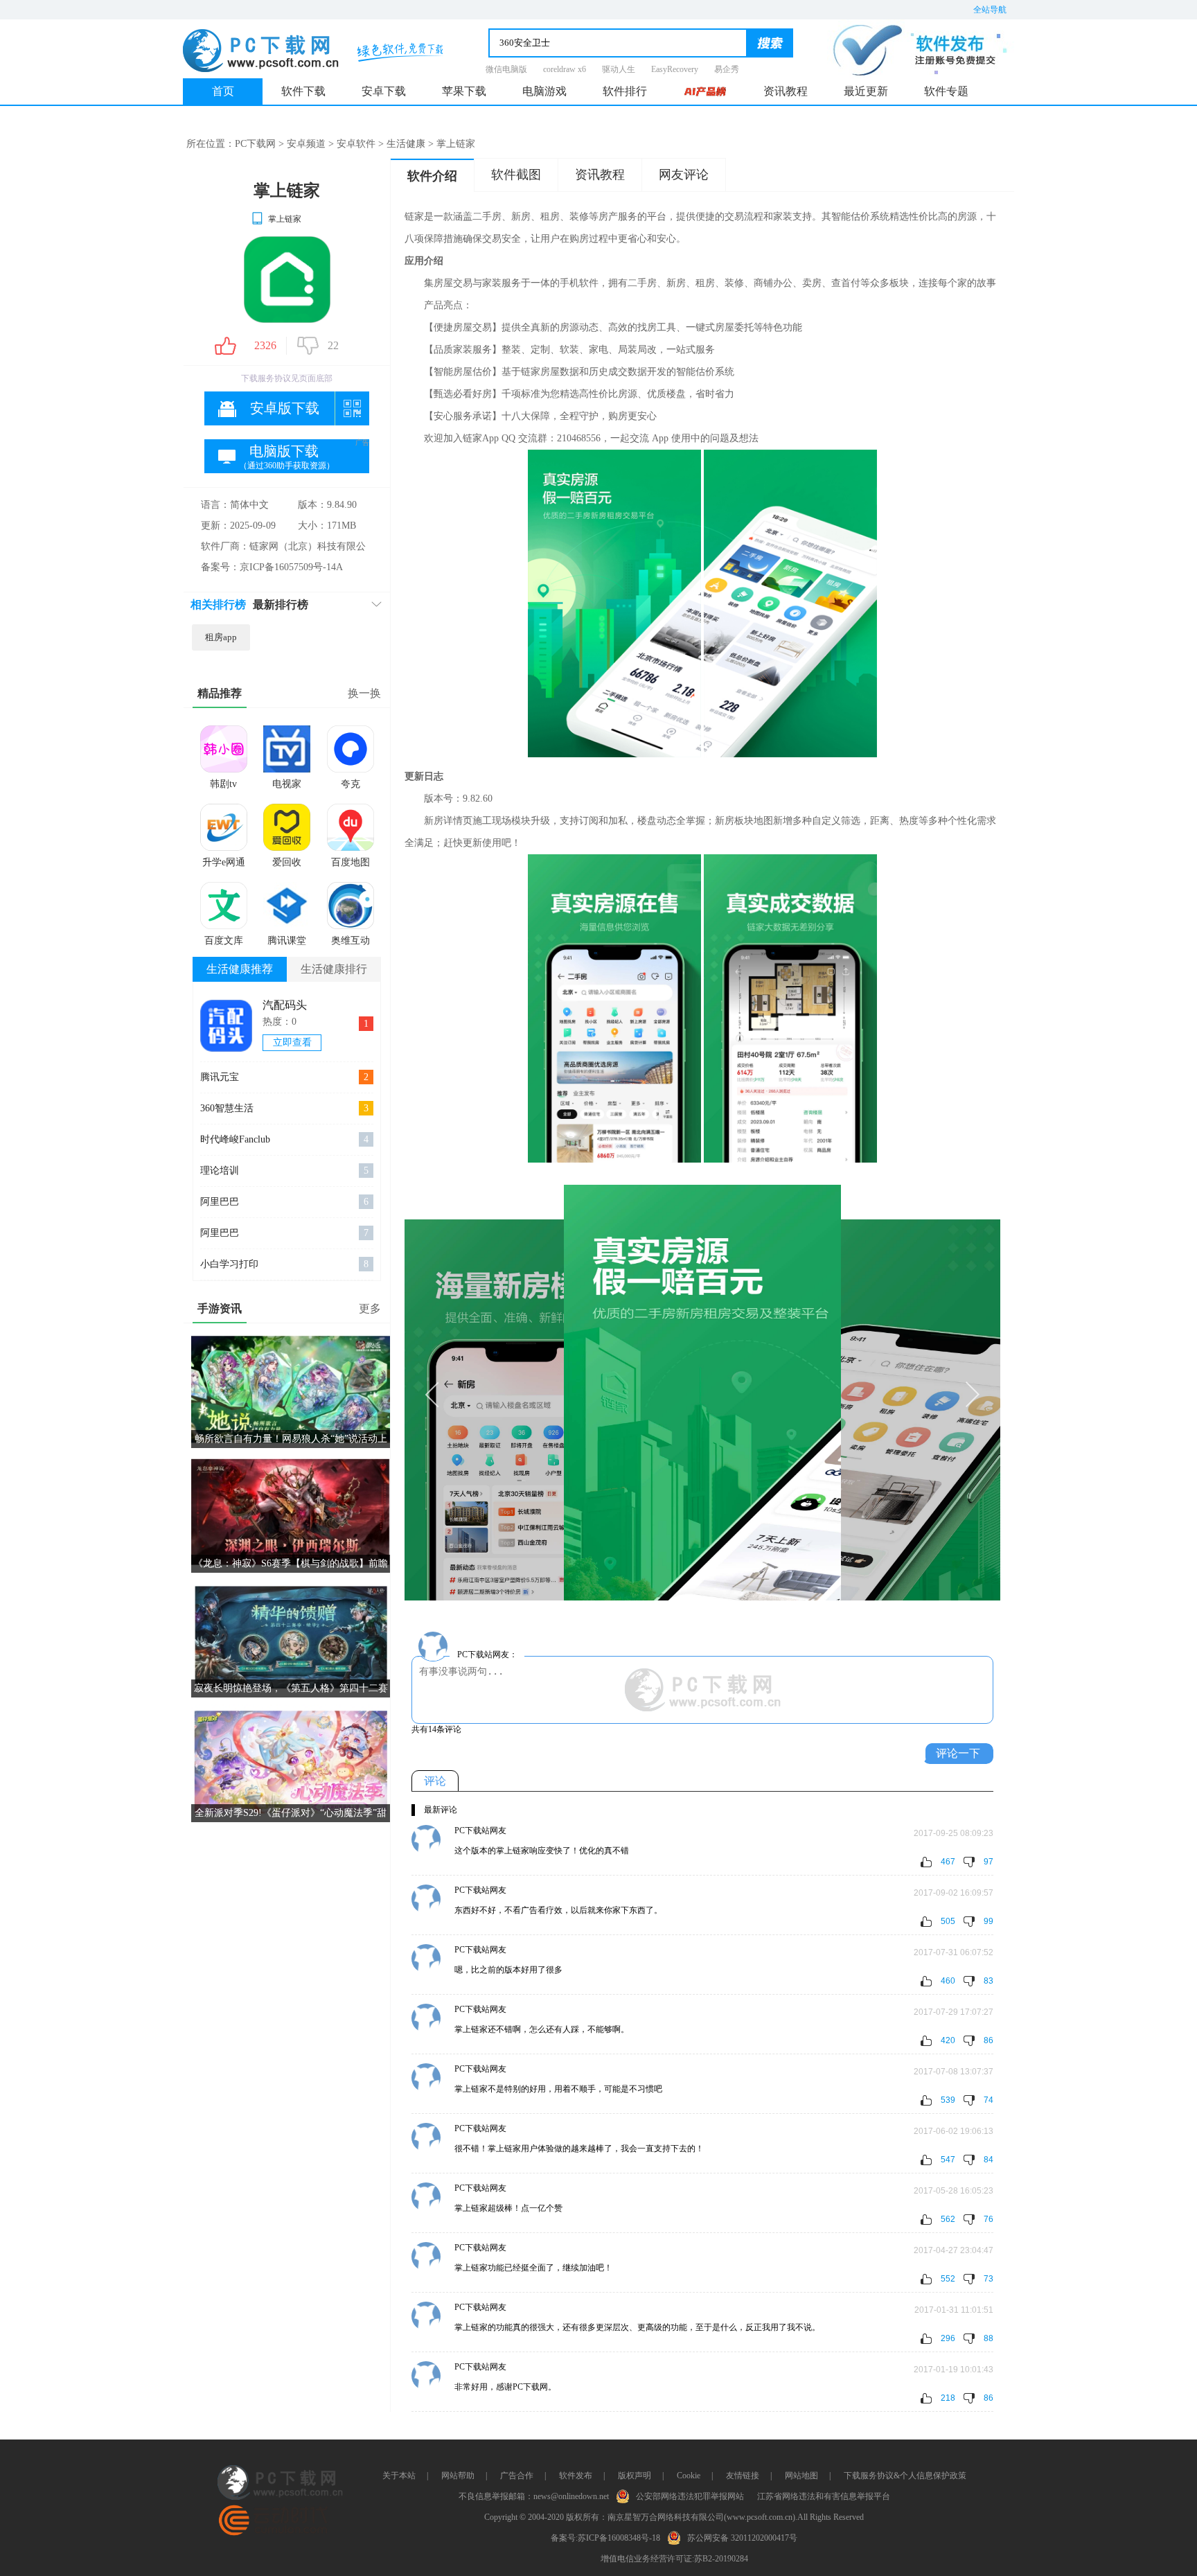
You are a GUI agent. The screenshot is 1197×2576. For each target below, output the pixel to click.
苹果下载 (464, 91)
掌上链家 (285, 219)
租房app (221, 637)
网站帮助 (458, 2476)
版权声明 (635, 2476)
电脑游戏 (544, 91)
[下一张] (851, 1393)
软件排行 (625, 91)
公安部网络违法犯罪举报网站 (690, 2496)
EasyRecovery (675, 69)
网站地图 (801, 2476)
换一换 (364, 693)
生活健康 (406, 144)
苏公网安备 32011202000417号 (742, 2538)
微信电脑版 (506, 69)
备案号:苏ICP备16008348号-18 (605, 2538)
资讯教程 (786, 91)
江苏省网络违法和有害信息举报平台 (824, 2496)
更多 (370, 1308)
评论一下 (958, 1753)
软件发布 (576, 2476)
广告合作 (517, 2476)
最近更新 (866, 91)
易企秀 (727, 69)
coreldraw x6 (565, 69)
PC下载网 (255, 144)
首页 (223, 91)
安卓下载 (384, 91)
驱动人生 (619, 69)
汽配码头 (285, 1005)
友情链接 (743, 2476)
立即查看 (292, 1042)
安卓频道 (306, 144)
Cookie (689, 2476)
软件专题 (946, 91)
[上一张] (553, 1393)
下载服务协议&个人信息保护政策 (905, 2476)
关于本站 (399, 2476)
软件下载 (303, 91)
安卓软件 (356, 144)
